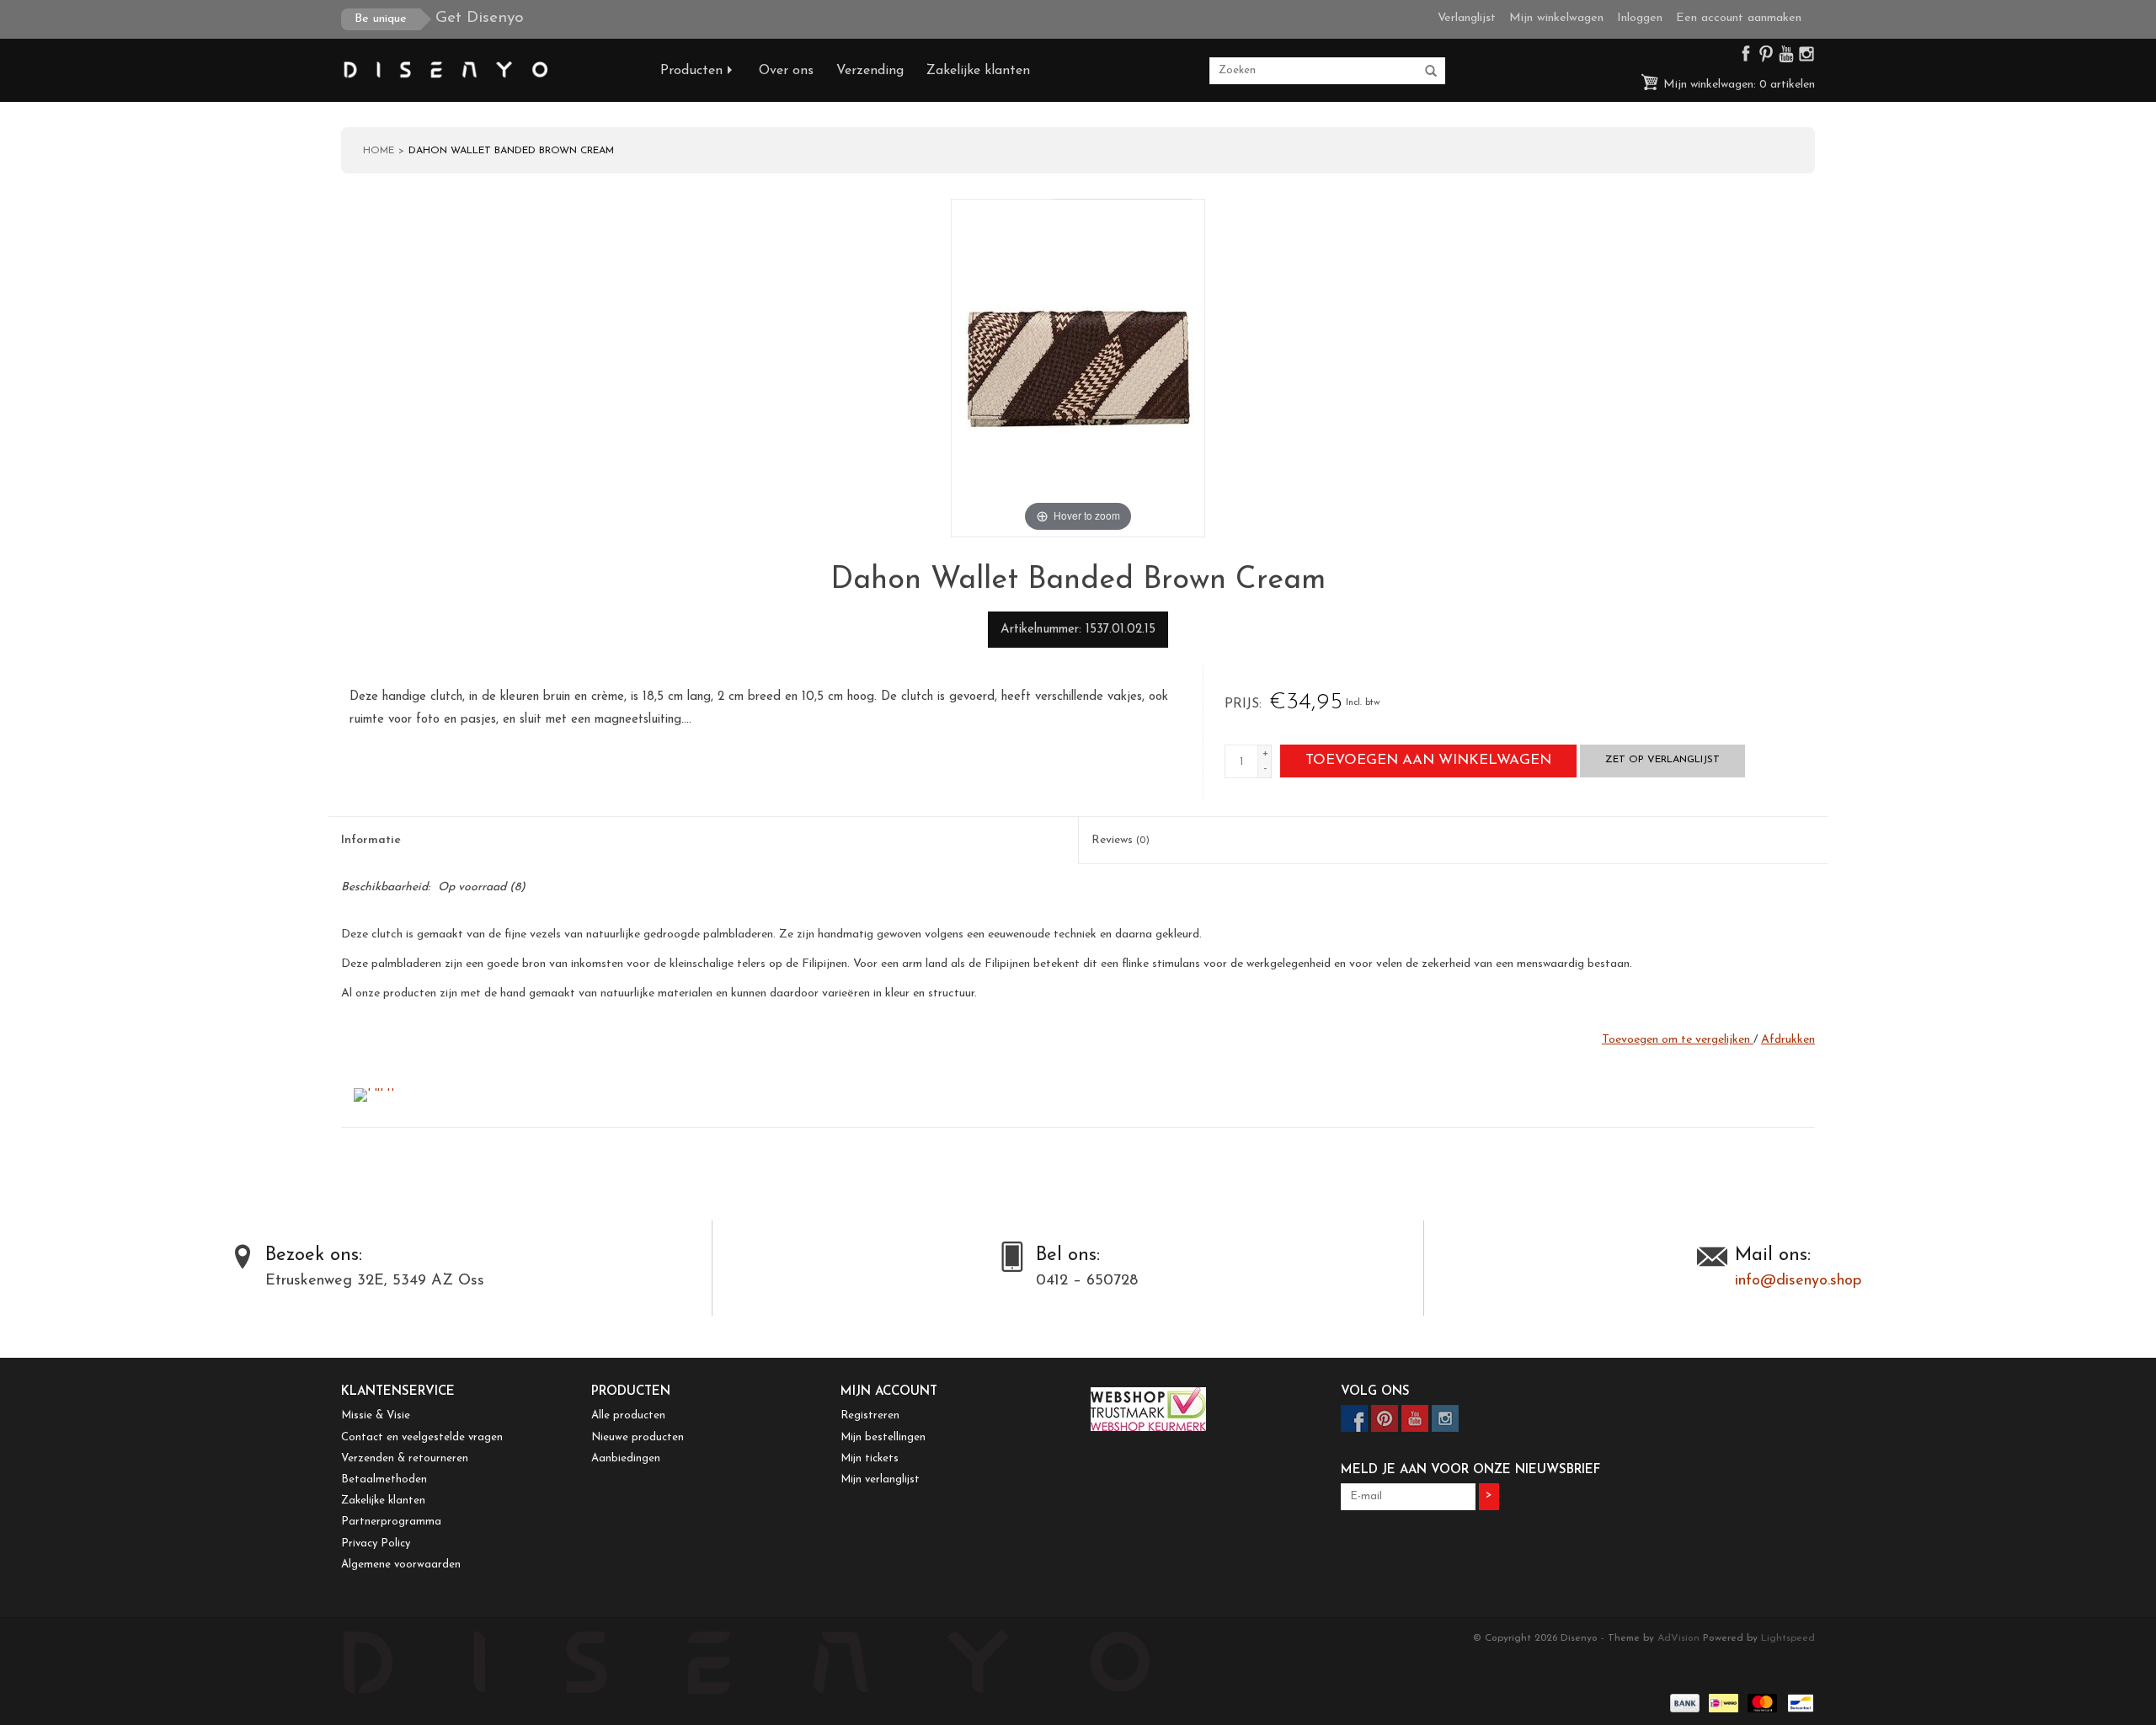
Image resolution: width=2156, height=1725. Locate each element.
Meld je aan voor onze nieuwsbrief (1470, 1470)
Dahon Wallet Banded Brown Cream (511, 151)
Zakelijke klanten (978, 71)
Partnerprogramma (391, 1522)
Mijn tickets (870, 1458)
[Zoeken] (1431, 72)
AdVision (1678, 1638)
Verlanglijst (1467, 18)
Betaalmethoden (384, 1479)
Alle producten (628, 1415)
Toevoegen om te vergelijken (1678, 1040)
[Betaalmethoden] (1684, 1702)
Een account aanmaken (1739, 18)
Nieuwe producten (638, 1437)
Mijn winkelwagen (1556, 18)
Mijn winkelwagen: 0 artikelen (1737, 85)
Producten (691, 71)
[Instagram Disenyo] (1806, 58)
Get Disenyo (439, 18)
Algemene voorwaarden (401, 1565)
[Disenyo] (488, 70)
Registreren (870, 1415)
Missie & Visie (376, 1415)
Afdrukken (1788, 1040)
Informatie (371, 840)
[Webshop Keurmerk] (1203, 1409)
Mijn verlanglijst (880, 1479)
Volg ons (1375, 1392)
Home (379, 151)
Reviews (1121, 840)
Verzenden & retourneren (405, 1458)
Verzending (870, 71)
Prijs (1242, 704)
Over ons (786, 71)
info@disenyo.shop (1798, 1281)
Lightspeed (1788, 1638)
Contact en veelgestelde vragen (422, 1437)
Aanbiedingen (626, 1458)
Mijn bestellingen (883, 1437)
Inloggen (1640, 18)
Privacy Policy (376, 1543)
